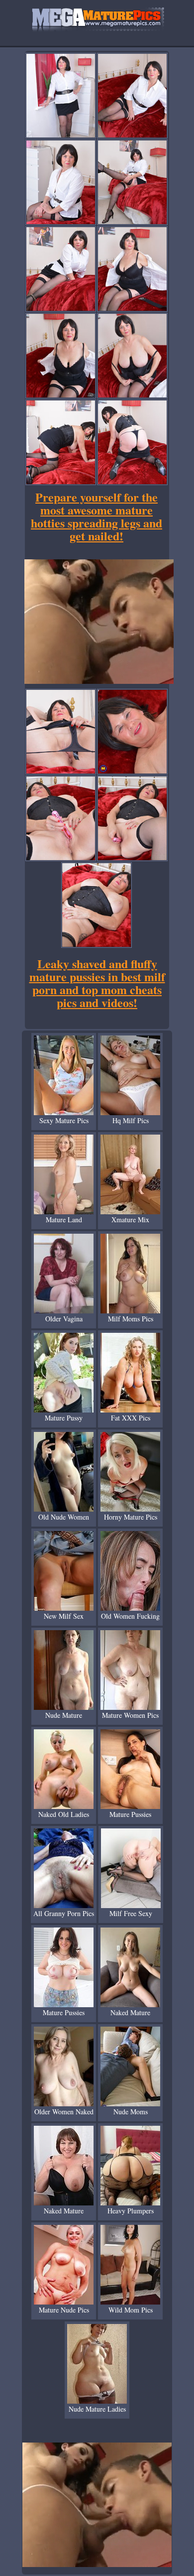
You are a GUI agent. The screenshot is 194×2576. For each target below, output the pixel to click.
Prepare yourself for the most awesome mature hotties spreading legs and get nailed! (97, 516)
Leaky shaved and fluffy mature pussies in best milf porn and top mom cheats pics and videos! (97, 983)
